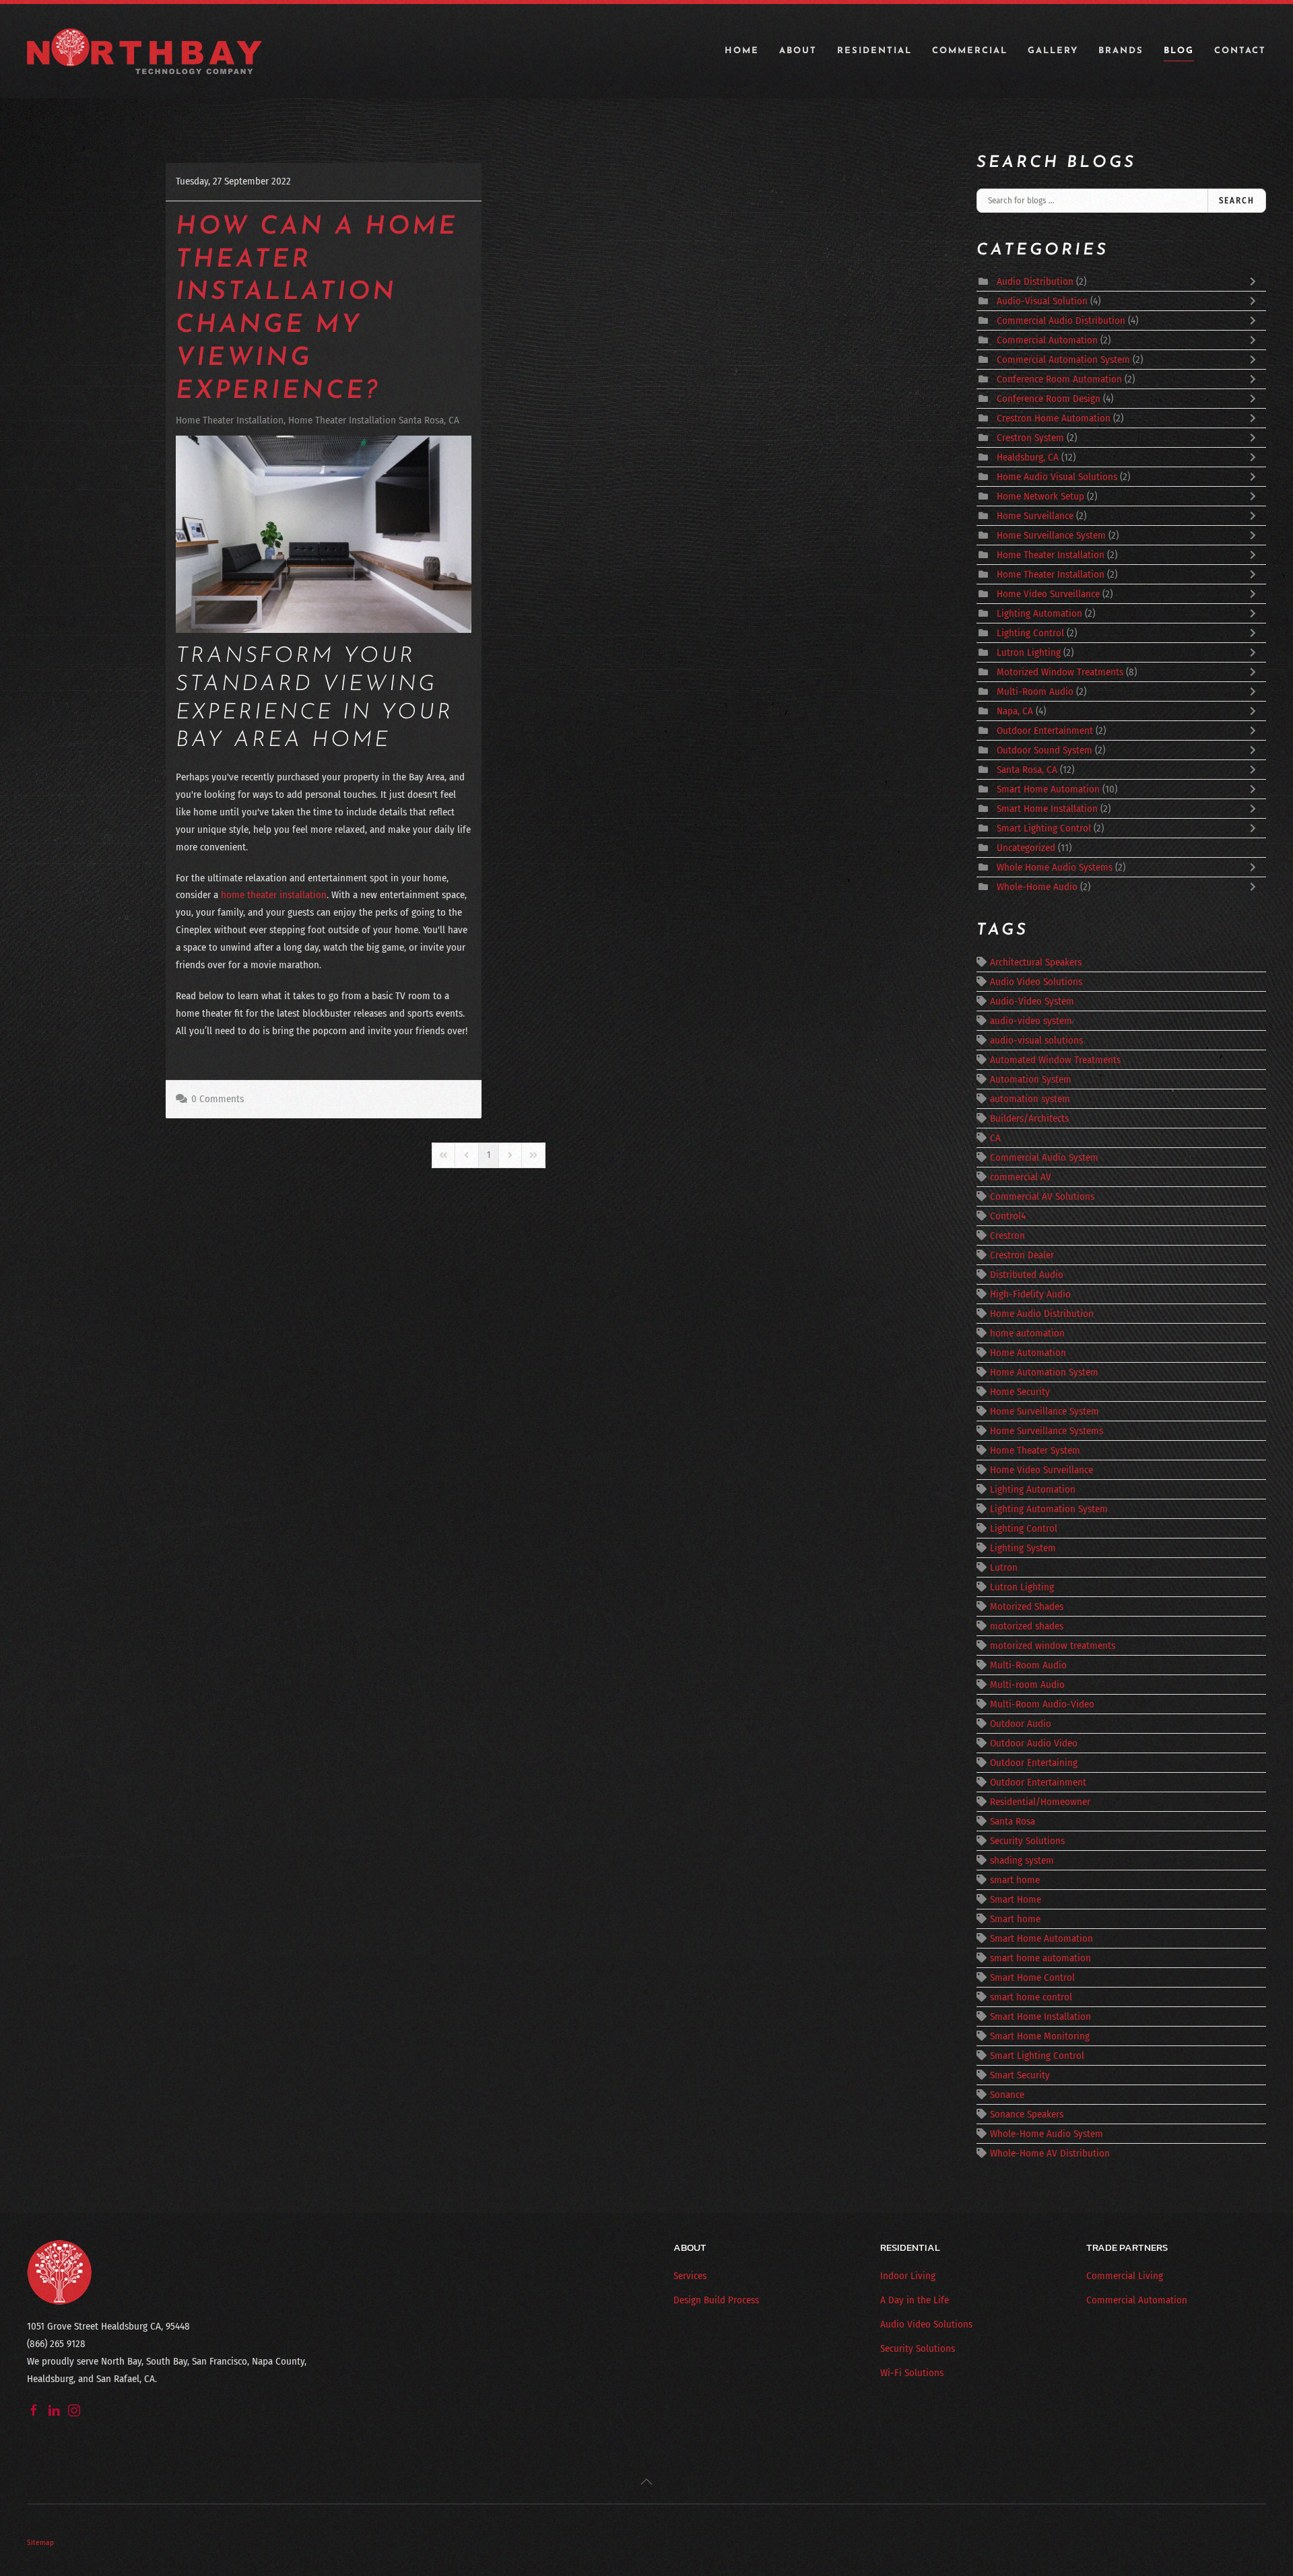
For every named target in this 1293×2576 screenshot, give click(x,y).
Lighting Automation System (1049, 1509)
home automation (1027, 1333)
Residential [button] (874, 51)
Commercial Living (1125, 2276)
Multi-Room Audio (1035, 691)
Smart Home (1016, 1899)
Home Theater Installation (230, 420)
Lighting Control (1030, 633)
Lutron (1004, 1567)
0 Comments (218, 1099)
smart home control (1031, 1997)
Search (1237, 200)
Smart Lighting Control (1044, 828)
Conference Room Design (1049, 399)
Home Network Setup (1040, 496)
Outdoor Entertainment (1046, 731)
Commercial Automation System (1063, 360)
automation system (1030, 1099)
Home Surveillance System (1051, 535)
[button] (646, 2482)
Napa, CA (1015, 711)
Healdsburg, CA (1028, 457)
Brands (1121, 51)
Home (742, 51)
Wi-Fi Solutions (912, 2373)
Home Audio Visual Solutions (1057, 477)
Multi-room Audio (1027, 1685)
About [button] (798, 51)
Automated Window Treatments (1055, 1060)
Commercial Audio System (1044, 1157)
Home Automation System (1044, 1372)
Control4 (1008, 1216)
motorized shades (1027, 1626)
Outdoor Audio (1021, 1724)
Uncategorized (1026, 848)
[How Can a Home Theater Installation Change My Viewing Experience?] (324, 534)
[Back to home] (145, 51)
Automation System (1031, 1079)
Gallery (1053, 51)
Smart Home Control (1032, 1977)
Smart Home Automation (1048, 789)
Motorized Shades (1027, 1606)
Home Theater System (1035, 1450)
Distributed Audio (1027, 1275)
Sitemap (40, 2542)
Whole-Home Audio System (1047, 2134)
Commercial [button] (970, 51)
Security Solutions (1027, 1841)
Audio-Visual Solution (1042, 301)
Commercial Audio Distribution (1061, 320)
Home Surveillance (1035, 516)
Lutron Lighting (1029, 652)
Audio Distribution (1036, 281)
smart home (1015, 1880)
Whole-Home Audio (1037, 887)
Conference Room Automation (1059, 379)
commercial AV (1021, 1177)
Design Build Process (716, 2300)
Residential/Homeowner (1040, 1802)
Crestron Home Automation (1055, 418)
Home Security (1020, 1392)
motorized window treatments (1053, 1646)
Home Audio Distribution (1042, 1314)
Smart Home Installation (1049, 809)
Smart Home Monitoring (1040, 2036)
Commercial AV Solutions (1042, 1196)
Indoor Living (908, 2276)
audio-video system (1031, 1021)
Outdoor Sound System (1045, 750)
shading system (1022, 1860)
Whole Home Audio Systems (1055, 867)
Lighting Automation (1039, 613)
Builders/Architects (1029, 1118)
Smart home (1015, 1919)
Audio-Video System (1032, 1001)
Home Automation (1028, 1353)
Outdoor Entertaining (1034, 1763)
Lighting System (1023, 1548)
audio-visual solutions (1036, 1040)
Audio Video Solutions (1036, 982)
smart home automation (1040, 1958)
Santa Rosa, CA (1027, 770)
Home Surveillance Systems (1047, 1431)
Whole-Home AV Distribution (1050, 2153)
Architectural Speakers (1036, 962)
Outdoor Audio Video (1034, 1743)
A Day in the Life (915, 2300)
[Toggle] (1256, 281)
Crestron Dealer (1022, 1255)
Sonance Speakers (1027, 2114)
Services (690, 2276)
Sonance (1007, 2095)
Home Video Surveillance (1048, 594)
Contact (1240, 51)
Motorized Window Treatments (1061, 672)
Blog (1179, 51)
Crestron (1007, 1235)
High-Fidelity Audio (1030, 1294)
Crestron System (1032, 438)
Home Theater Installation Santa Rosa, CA (374, 420)
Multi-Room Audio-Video (1042, 1704)
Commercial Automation (1047, 340)
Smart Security (1020, 2075)
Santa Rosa (1013, 1821)
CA (995, 1138)
